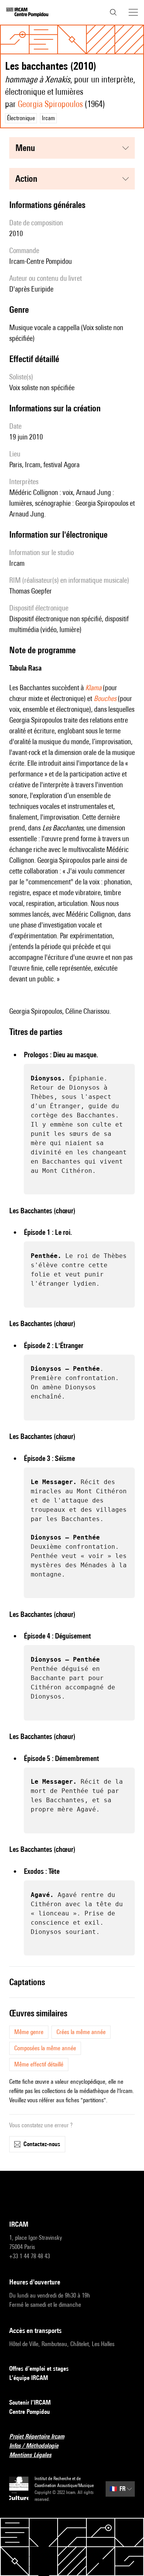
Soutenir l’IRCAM (30, 2402)
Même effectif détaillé (39, 2064)
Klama (93, 688)
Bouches (105, 698)
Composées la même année (45, 2048)
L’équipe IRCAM (29, 2378)
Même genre (29, 2032)
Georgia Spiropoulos (50, 104)
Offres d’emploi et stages (39, 2369)
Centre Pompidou (30, 2412)
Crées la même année (81, 2032)
